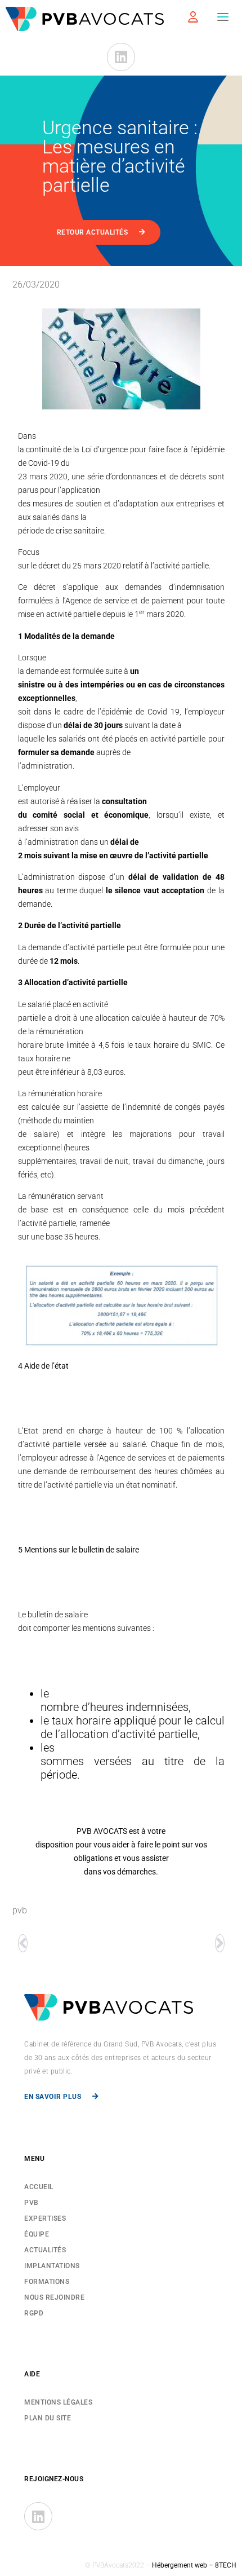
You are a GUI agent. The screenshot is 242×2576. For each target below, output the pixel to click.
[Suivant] (219, 1943)
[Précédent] (23, 1943)
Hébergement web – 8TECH (194, 2565)
